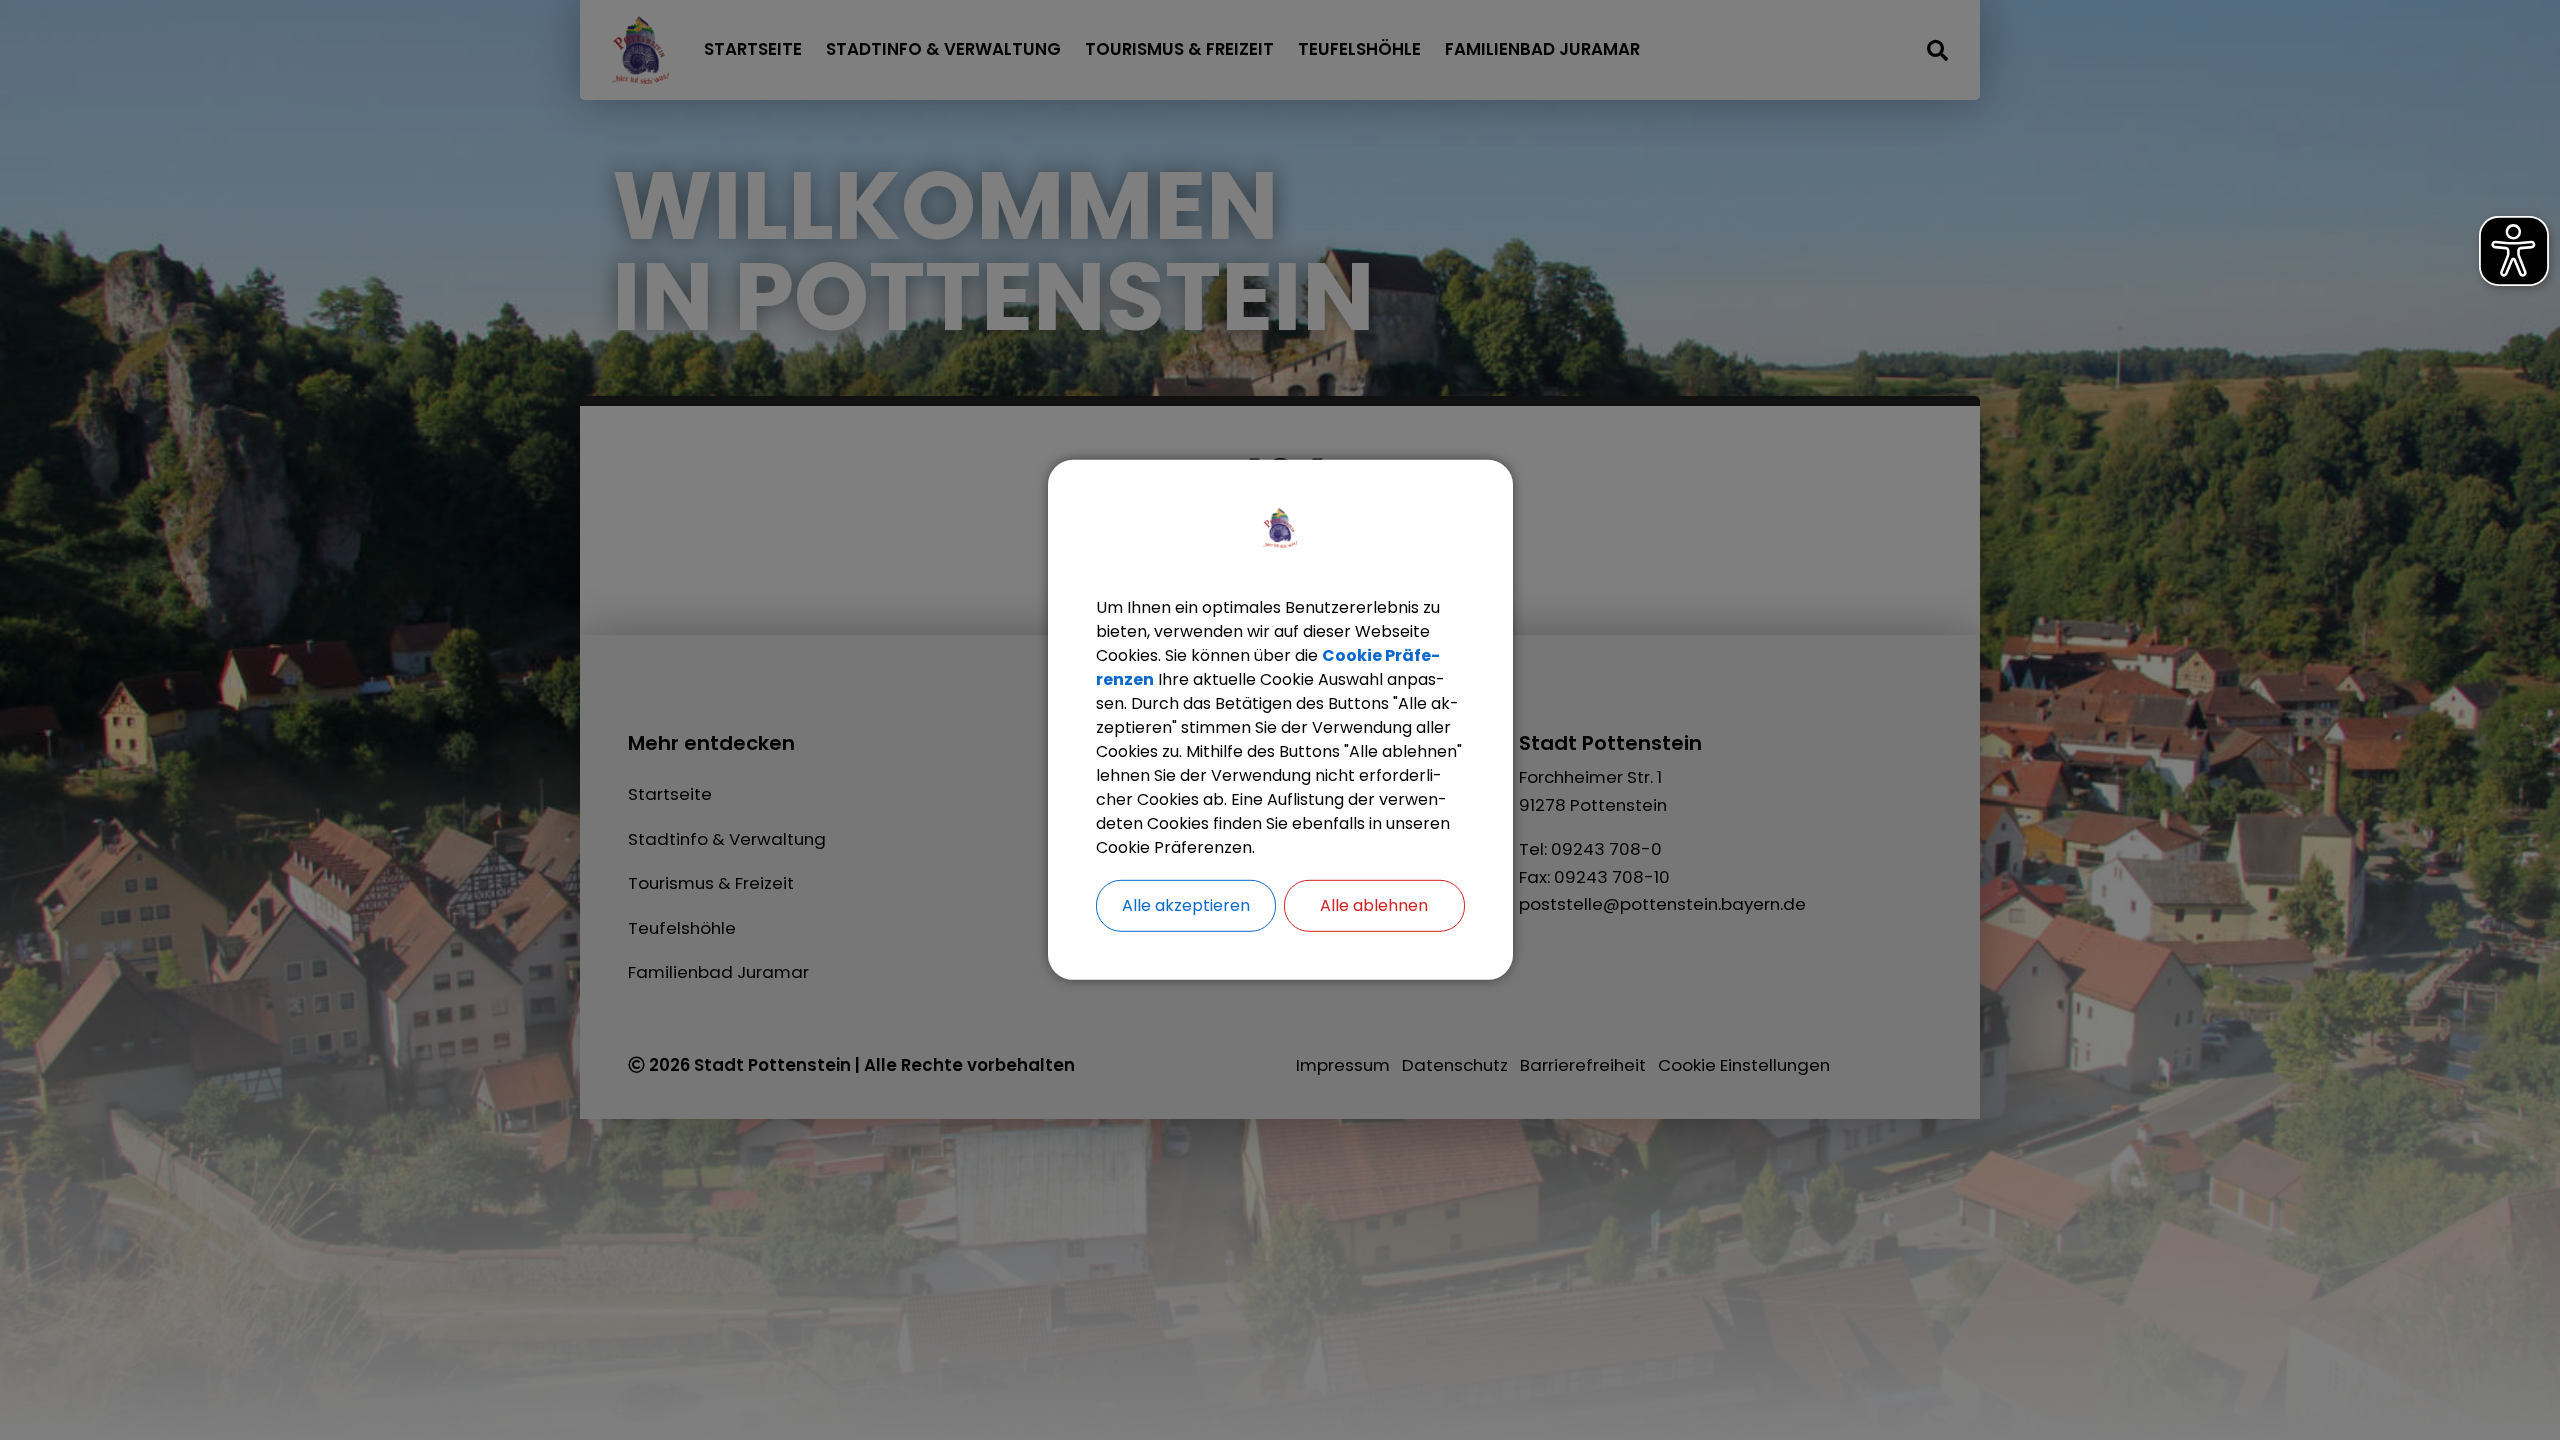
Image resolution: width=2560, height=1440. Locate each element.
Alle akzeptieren (1186, 905)
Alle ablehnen (1374, 905)
